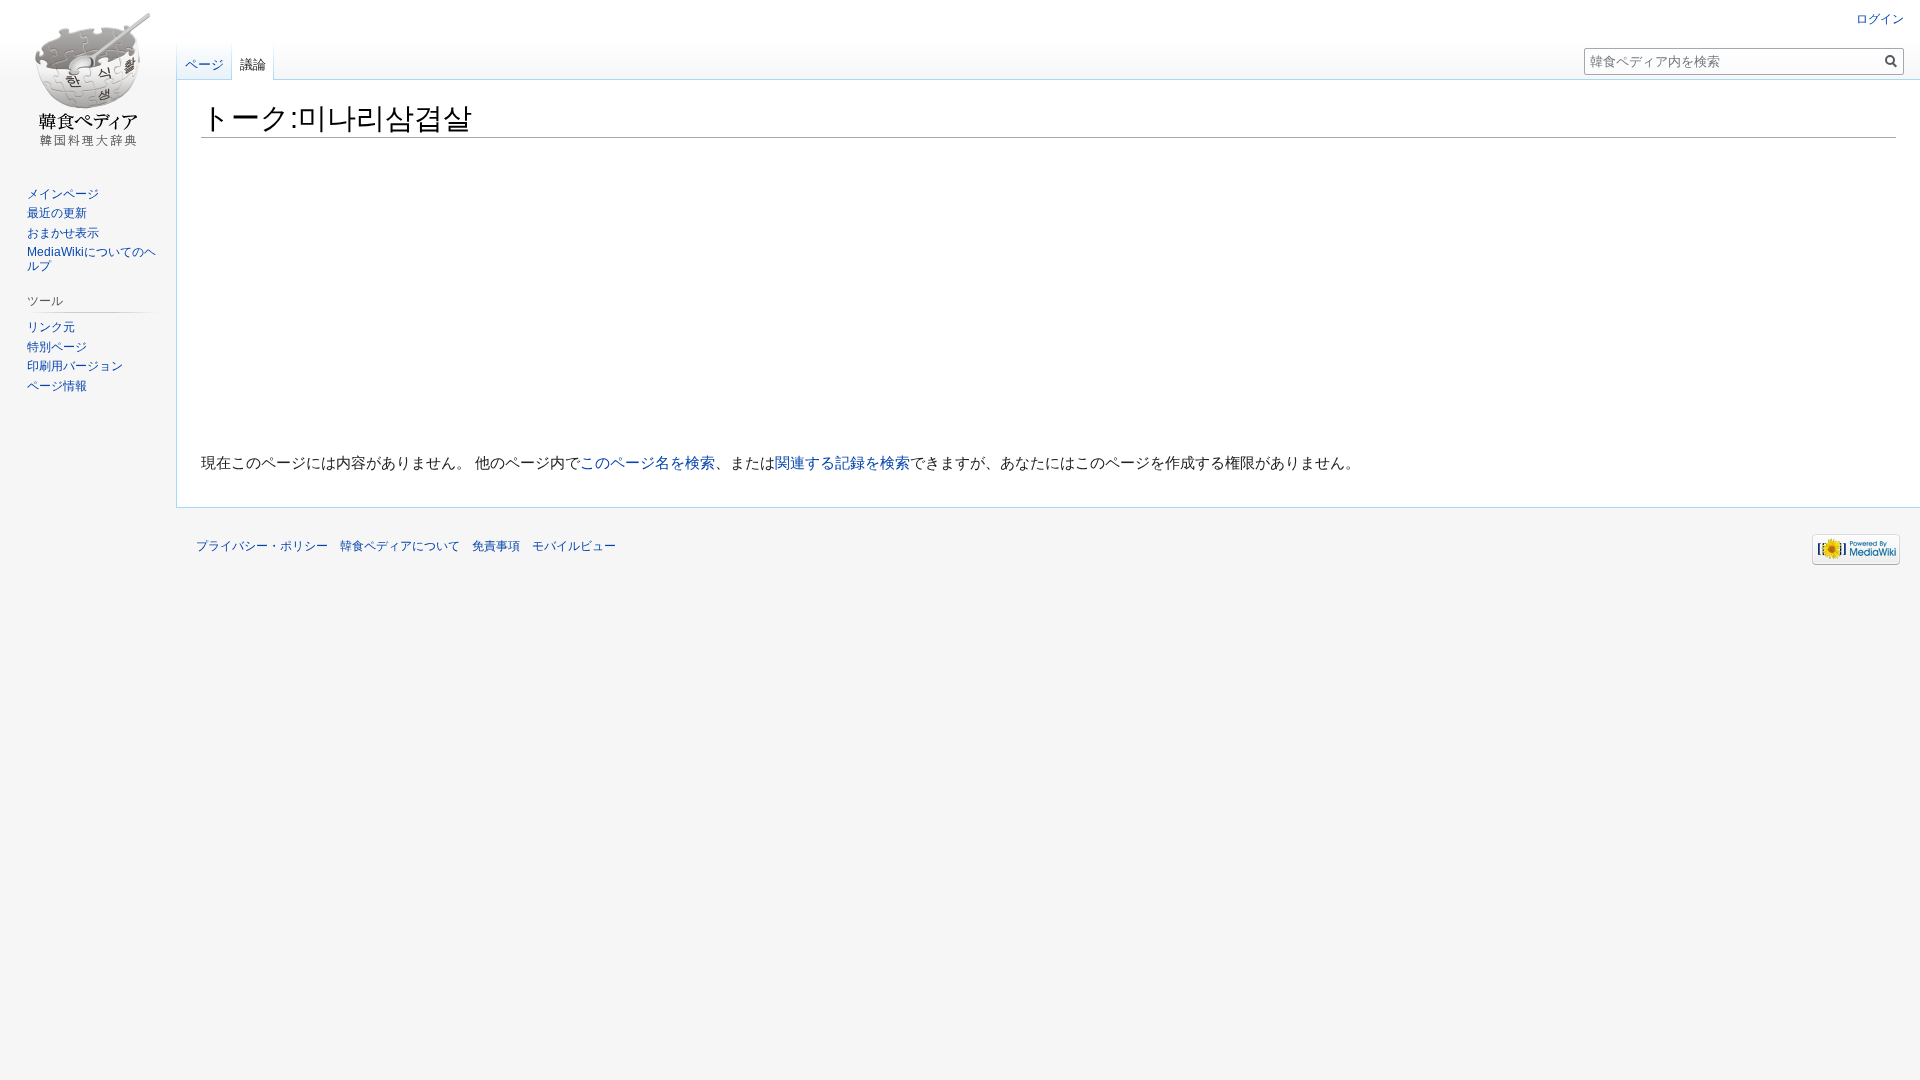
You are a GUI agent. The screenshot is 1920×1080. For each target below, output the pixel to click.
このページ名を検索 (647, 462)
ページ (204, 64)
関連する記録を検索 (842, 462)
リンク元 (51, 327)
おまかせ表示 (63, 233)
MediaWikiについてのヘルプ (91, 259)
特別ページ (57, 347)
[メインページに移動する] (88, 80)
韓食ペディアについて (400, 546)
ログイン (1880, 19)
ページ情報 (57, 386)
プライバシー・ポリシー (262, 546)
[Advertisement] (1049, 295)
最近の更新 (57, 213)
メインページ (63, 194)
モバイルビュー (574, 546)
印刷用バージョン (75, 366)
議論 (253, 64)
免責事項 (496, 546)
